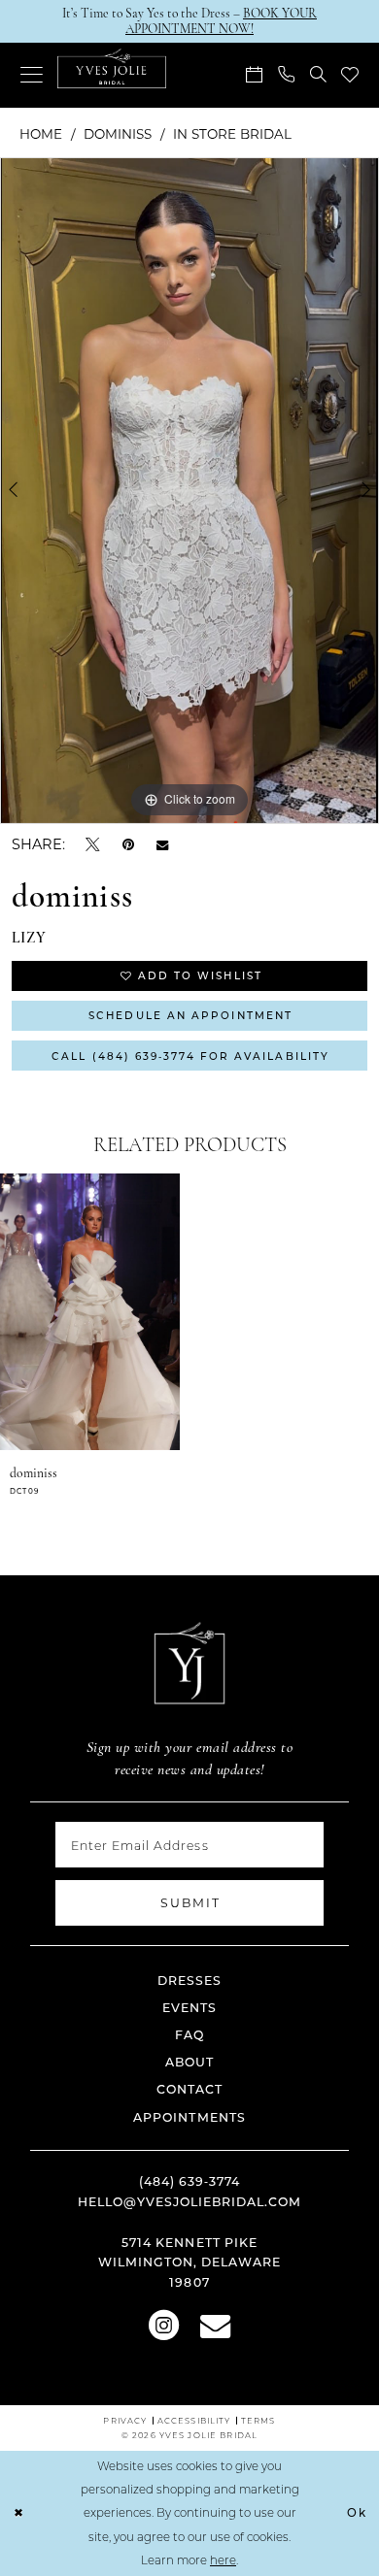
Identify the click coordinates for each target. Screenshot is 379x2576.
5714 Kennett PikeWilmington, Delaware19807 (190, 2262)
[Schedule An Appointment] (255, 75)
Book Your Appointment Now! (221, 21)
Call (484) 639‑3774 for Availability (190, 1056)
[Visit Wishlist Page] (350, 76)
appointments (189, 2117)
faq (189, 2034)
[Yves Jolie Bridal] (111, 68)
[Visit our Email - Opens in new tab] (215, 2322)
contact (189, 2089)
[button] (32, 75)
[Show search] (318, 75)
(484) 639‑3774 (190, 2181)
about (189, 2062)
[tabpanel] (189, 491)
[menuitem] (32, 75)
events (189, 2007)
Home (41, 134)
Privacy (125, 2420)
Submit (190, 1902)
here (223, 2560)
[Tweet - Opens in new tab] (93, 844)
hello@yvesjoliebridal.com (190, 2201)
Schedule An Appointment (190, 1015)
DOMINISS (118, 134)
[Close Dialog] (18, 2513)
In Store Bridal (232, 134)
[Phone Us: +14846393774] (286, 75)
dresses (189, 1980)
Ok (358, 2512)
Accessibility (194, 2420)
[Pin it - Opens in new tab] (128, 844)
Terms (258, 2420)
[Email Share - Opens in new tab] (162, 845)
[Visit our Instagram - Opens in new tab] (164, 2322)
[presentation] (90, 1312)
